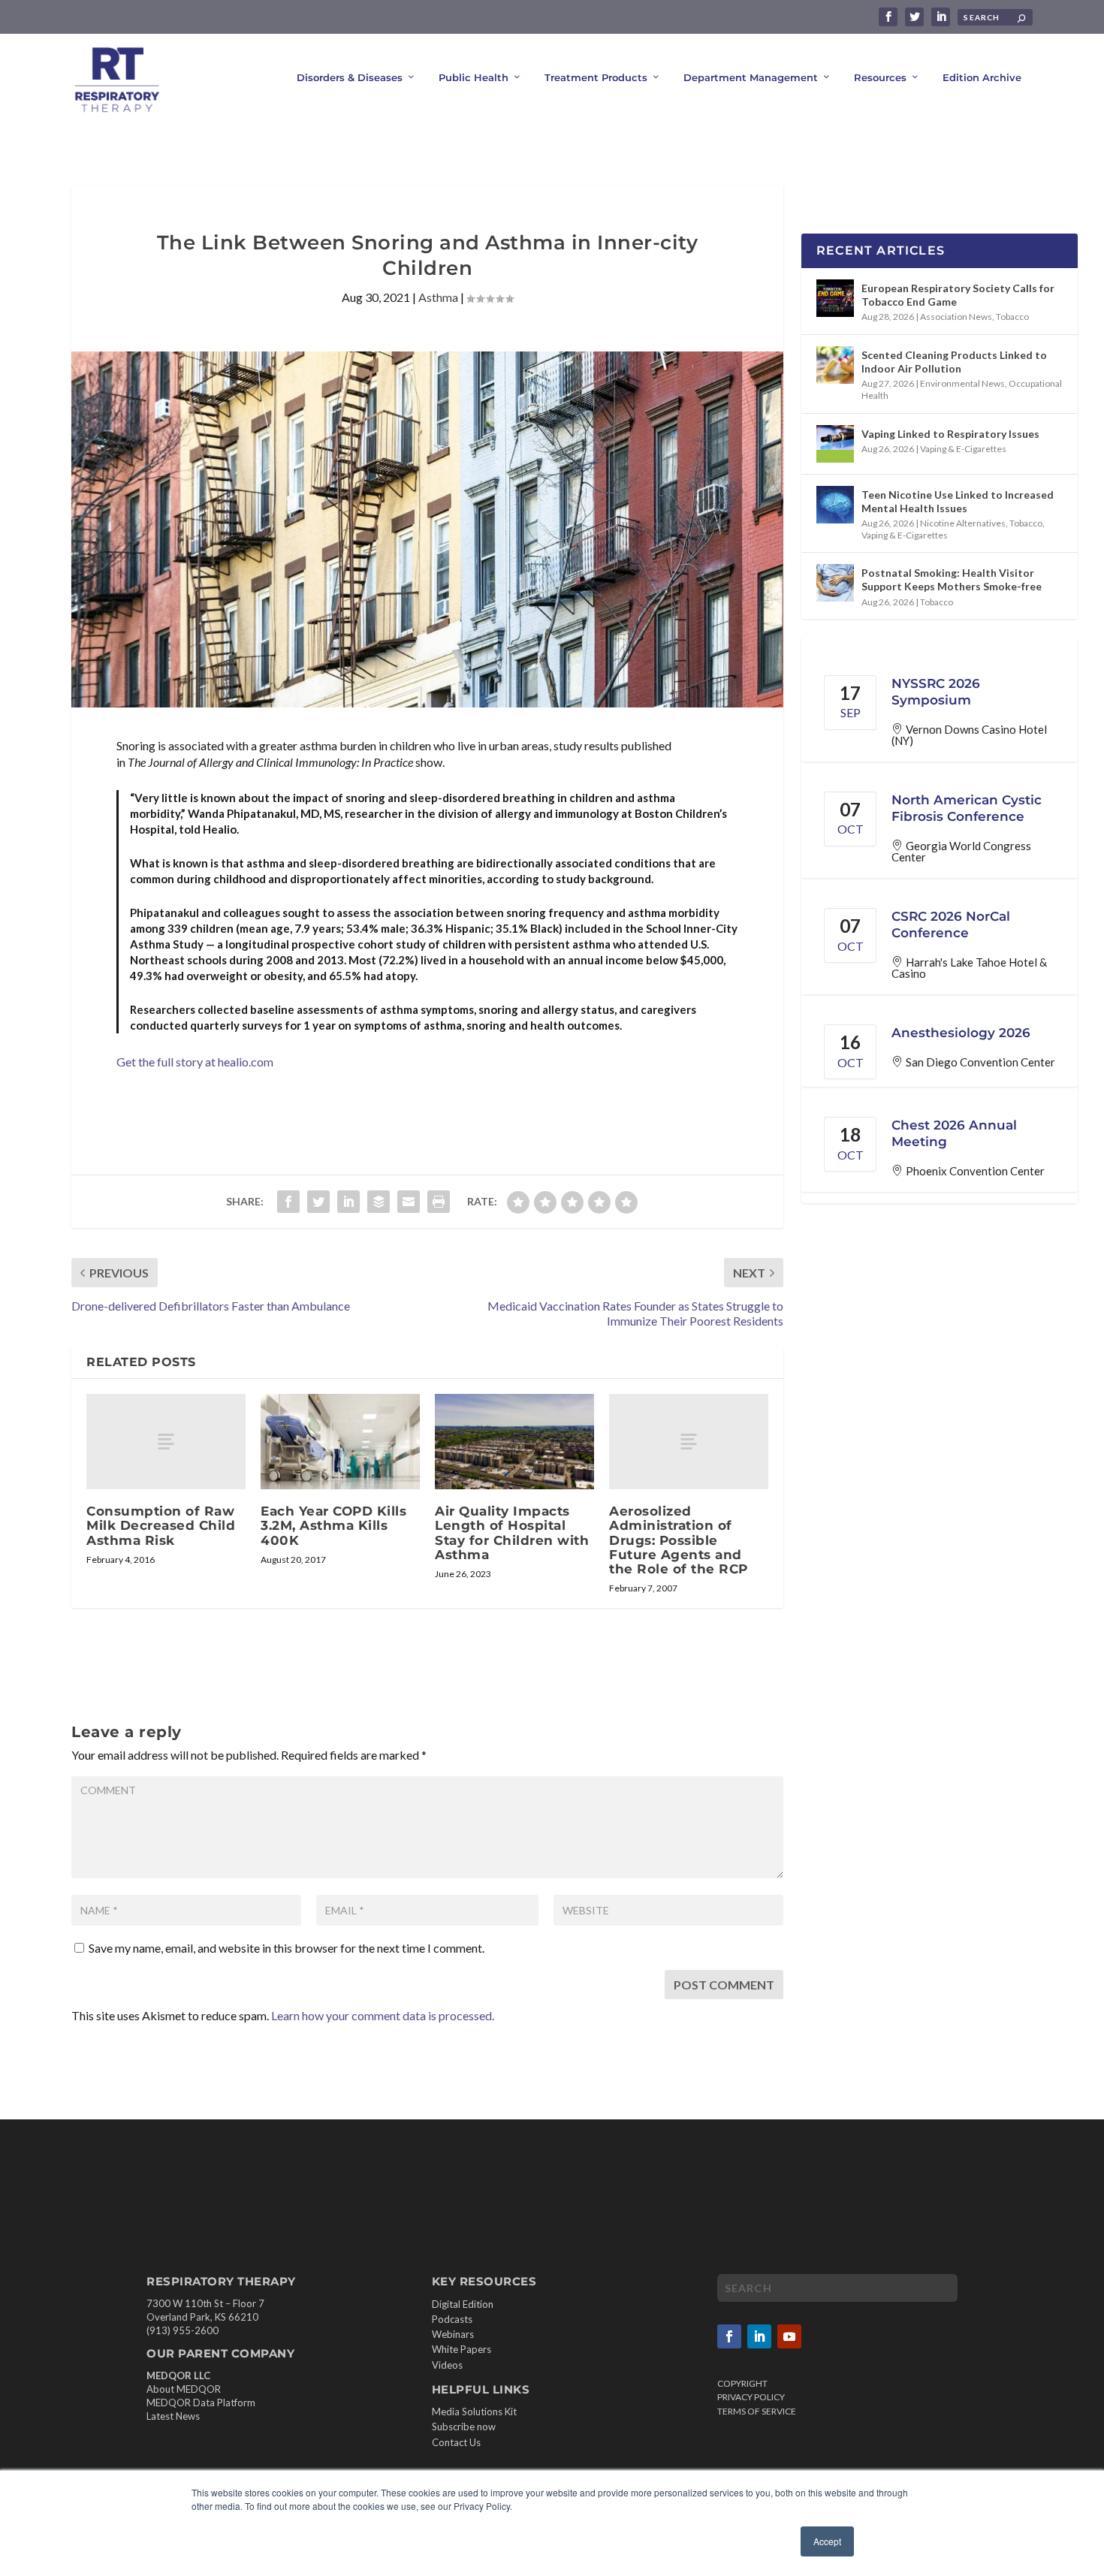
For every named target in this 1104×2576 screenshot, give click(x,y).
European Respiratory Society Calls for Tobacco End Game (958, 295)
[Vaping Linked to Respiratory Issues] (835, 444)
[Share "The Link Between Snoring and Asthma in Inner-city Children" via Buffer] (379, 1202)
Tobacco (1012, 317)
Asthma (438, 297)
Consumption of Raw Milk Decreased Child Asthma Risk (161, 1525)
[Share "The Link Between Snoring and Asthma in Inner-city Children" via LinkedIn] (348, 1202)
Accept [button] (827, 2541)
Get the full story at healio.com (195, 1062)
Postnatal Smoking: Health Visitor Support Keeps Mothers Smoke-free (952, 579)
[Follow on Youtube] (789, 2336)
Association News (956, 317)
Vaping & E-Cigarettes (963, 449)
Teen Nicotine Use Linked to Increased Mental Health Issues (958, 501)
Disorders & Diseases (350, 77)
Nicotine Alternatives (963, 523)
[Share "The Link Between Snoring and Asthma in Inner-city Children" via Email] (409, 1202)
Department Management (751, 77)
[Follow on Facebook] (729, 2336)
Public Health (474, 77)
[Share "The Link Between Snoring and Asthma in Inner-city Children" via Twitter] (318, 1202)
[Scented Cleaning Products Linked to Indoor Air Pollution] (835, 365)
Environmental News (962, 383)
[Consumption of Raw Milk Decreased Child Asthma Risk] (166, 1442)
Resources (880, 77)
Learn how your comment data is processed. (383, 2015)
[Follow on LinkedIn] (759, 2336)
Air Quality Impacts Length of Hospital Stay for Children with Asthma (512, 1533)
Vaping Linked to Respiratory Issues (950, 434)
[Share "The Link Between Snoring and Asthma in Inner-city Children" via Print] (439, 1202)
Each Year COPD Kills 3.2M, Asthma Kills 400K (333, 1525)
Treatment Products (596, 77)
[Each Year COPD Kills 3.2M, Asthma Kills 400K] (340, 1442)
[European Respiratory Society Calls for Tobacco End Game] (835, 298)
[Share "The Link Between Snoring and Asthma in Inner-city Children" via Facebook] (288, 1202)
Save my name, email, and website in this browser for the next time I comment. (287, 1948)
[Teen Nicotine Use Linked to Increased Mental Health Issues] (835, 505)
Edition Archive (982, 77)
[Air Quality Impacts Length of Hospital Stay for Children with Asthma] (514, 1442)
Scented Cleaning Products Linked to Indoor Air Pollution (954, 362)
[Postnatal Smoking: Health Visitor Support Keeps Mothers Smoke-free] (835, 583)
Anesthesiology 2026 (961, 1033)
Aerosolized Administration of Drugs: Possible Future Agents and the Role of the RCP (679, 1540)
